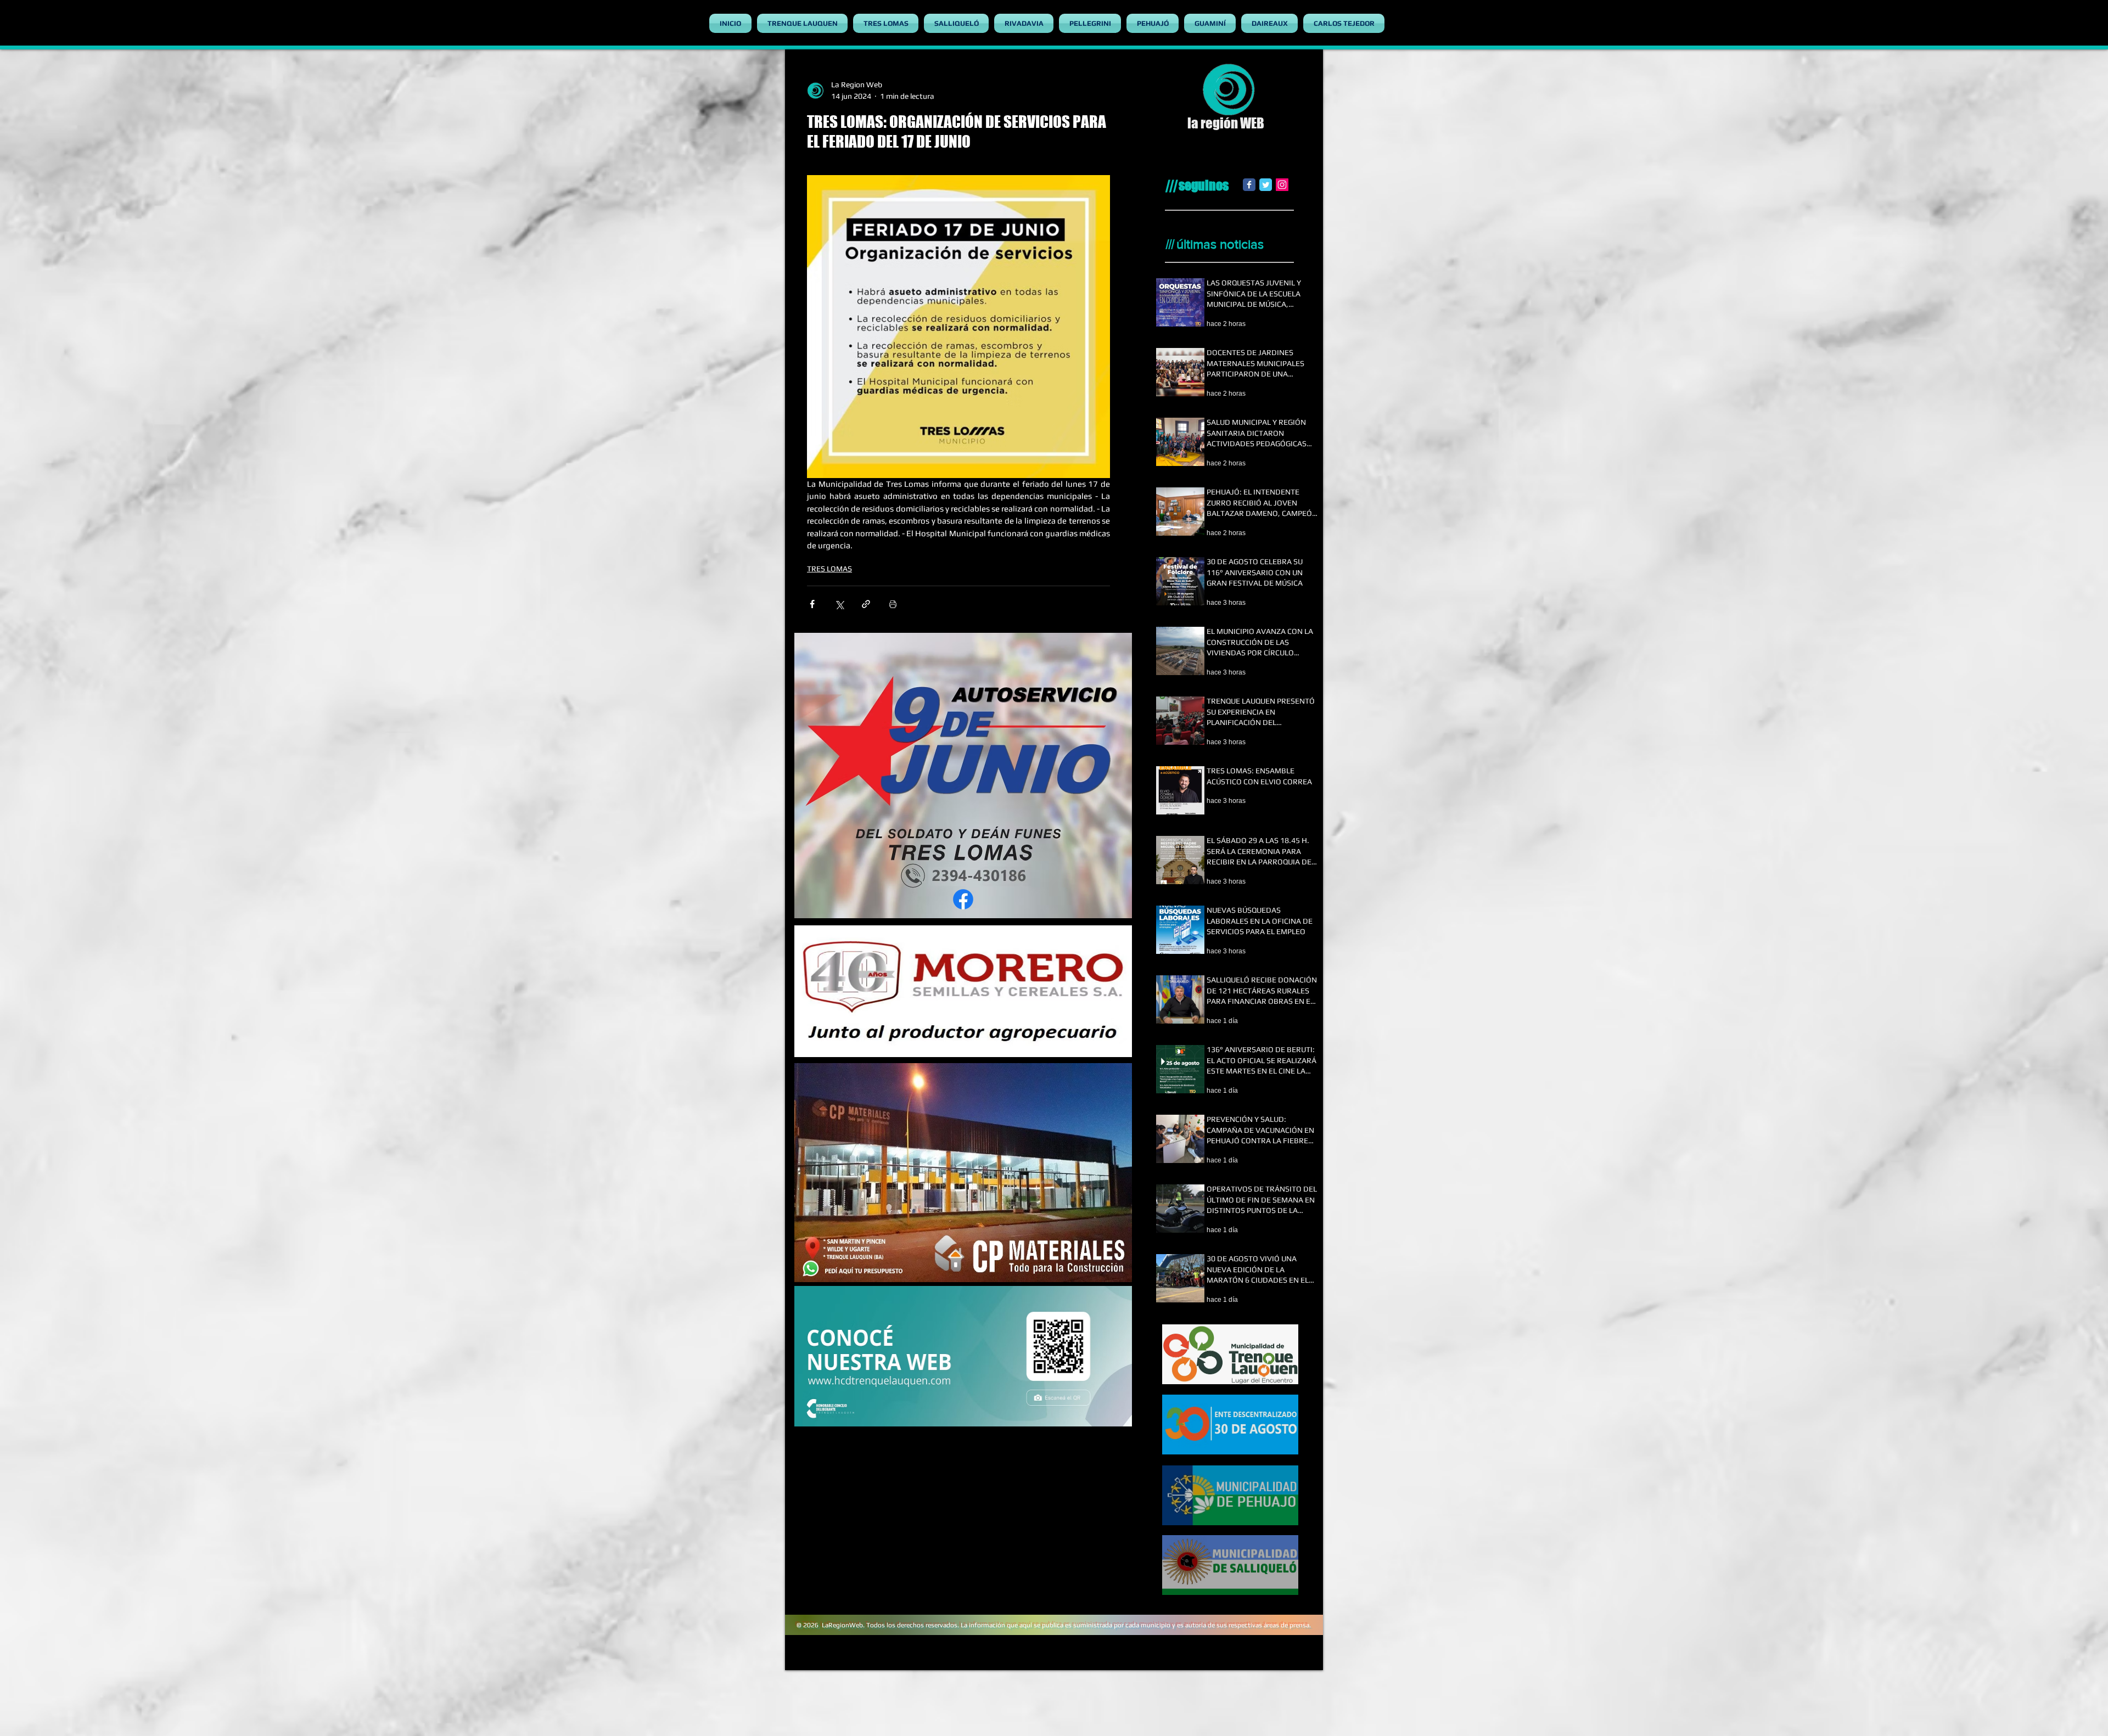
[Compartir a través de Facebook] (812, 604)
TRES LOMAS (829, 569)
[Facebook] (1249, 185)
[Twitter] (1266, 185)
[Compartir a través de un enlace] (866, 604)
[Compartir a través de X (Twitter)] (839, 604)
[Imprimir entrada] (893, 604)
